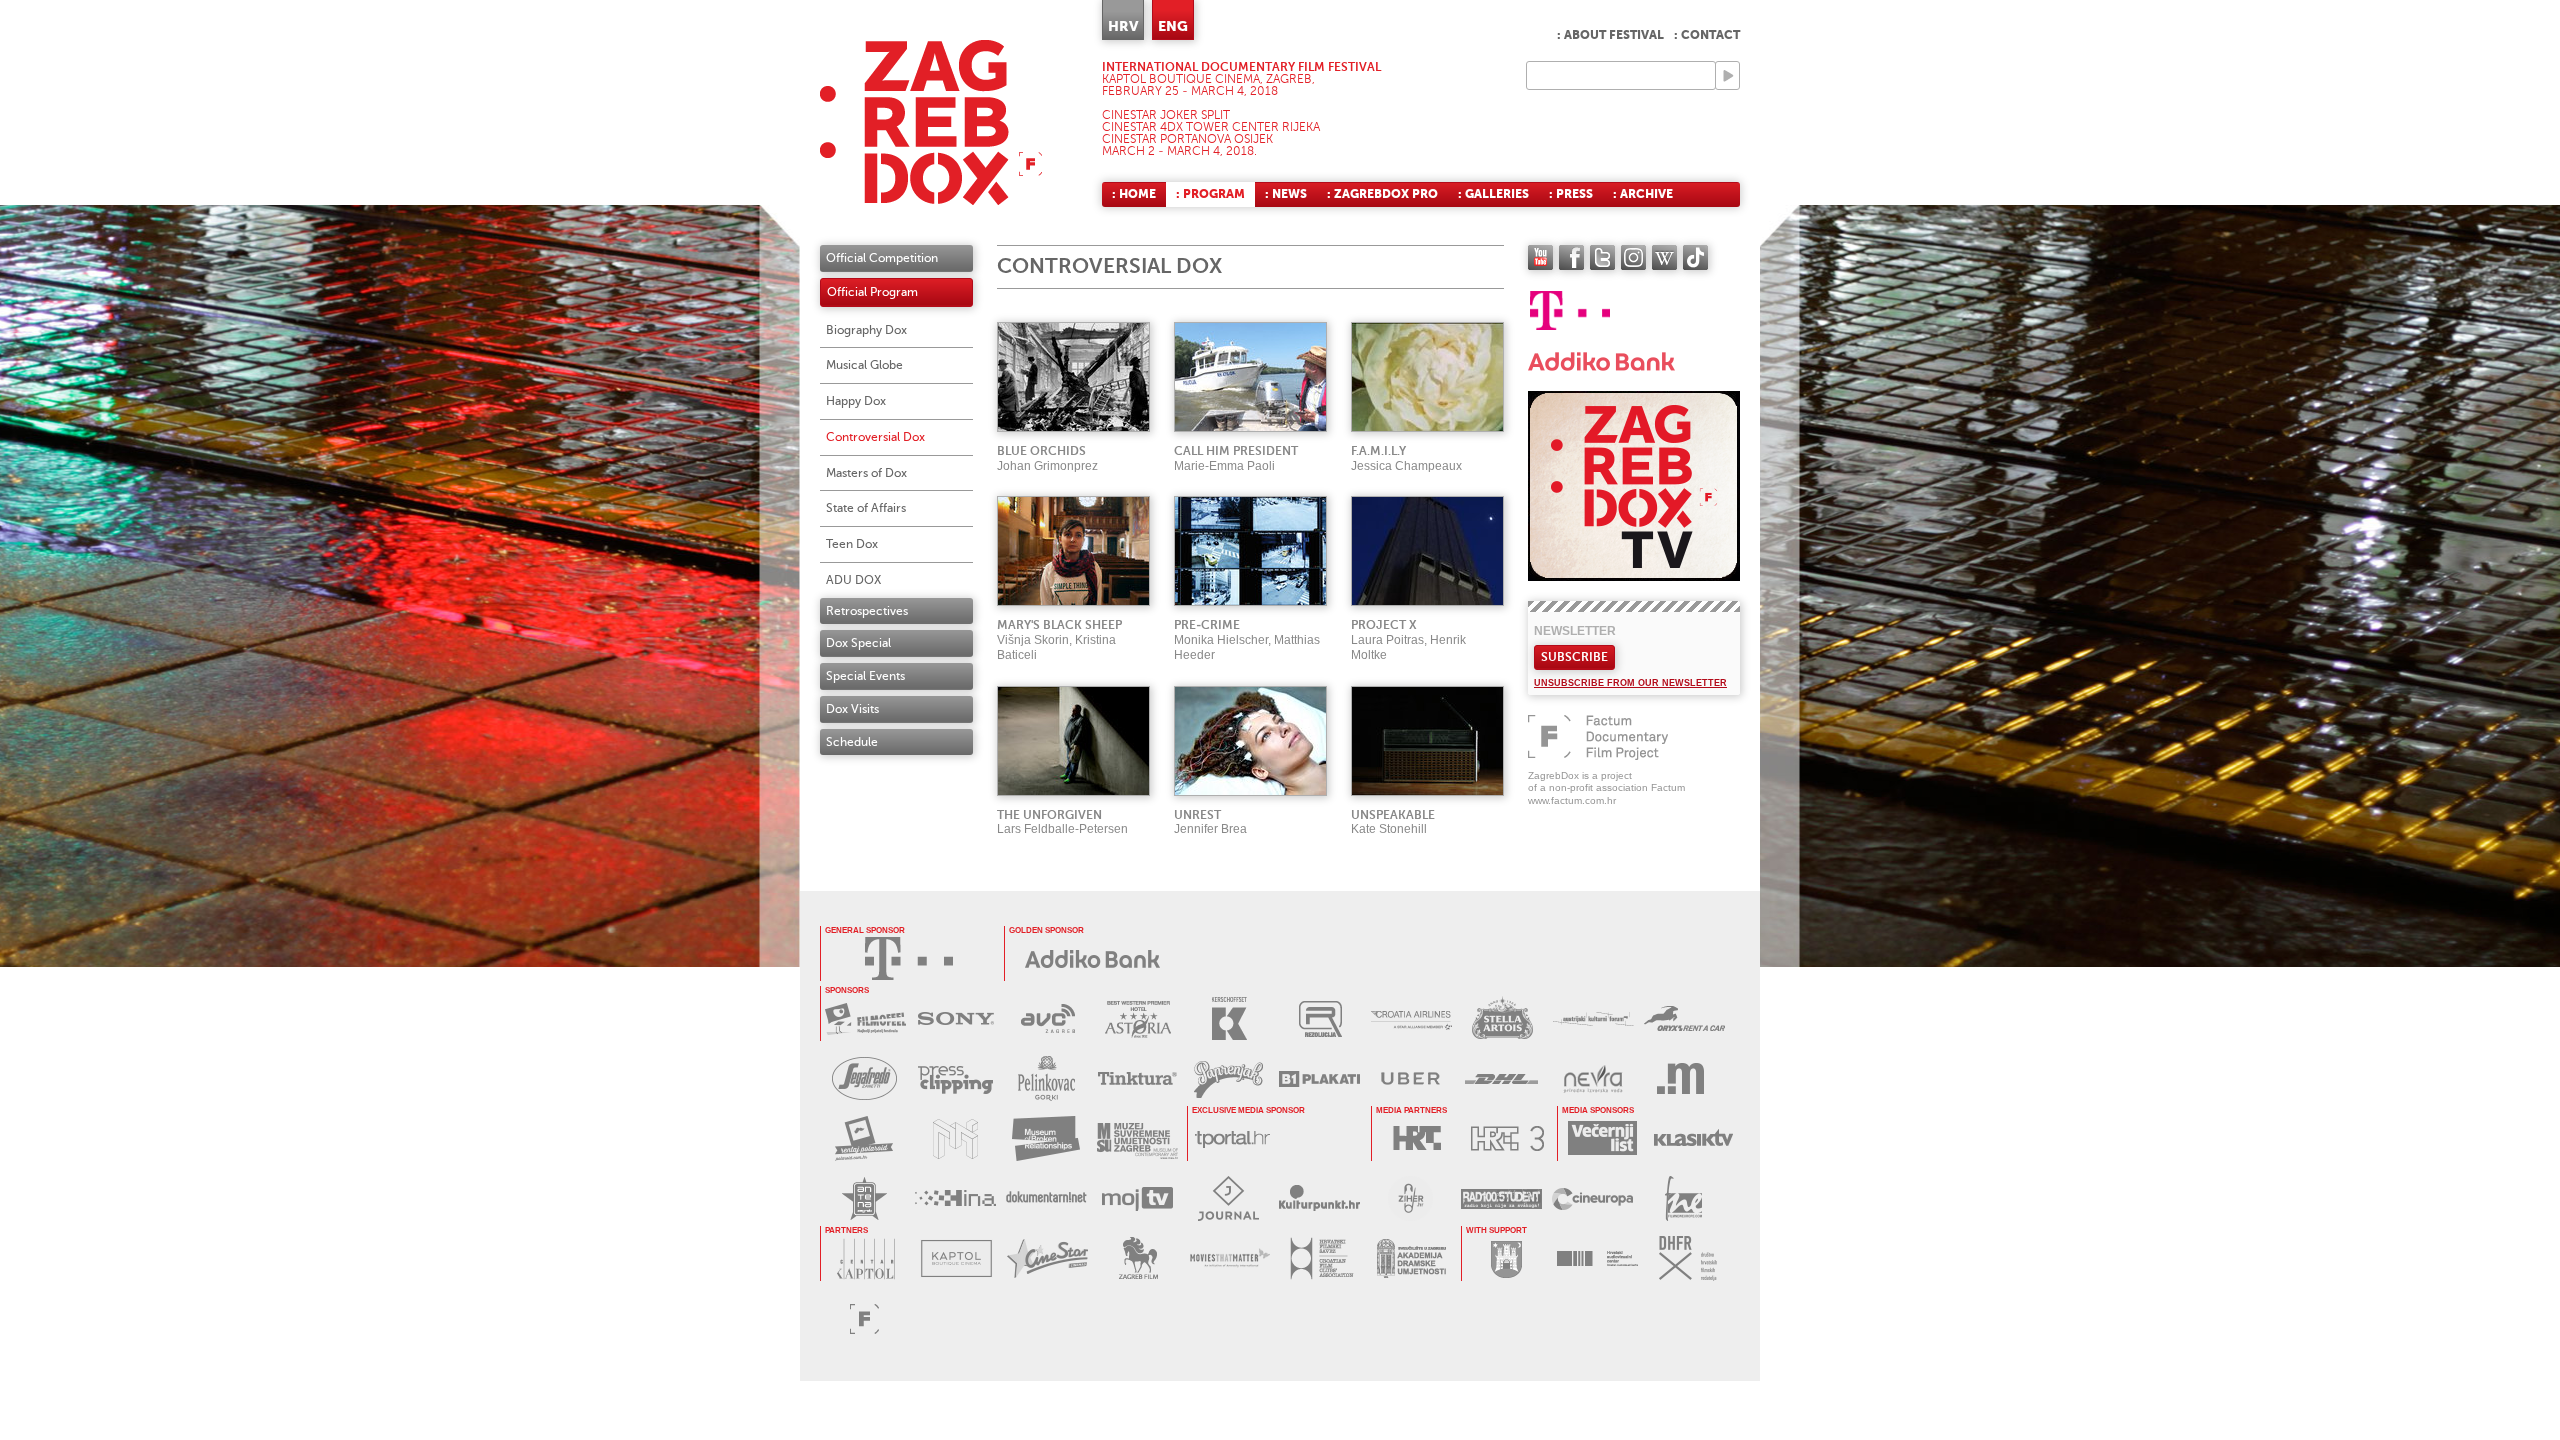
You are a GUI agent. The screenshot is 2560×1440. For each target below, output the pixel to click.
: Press (1571, 194)
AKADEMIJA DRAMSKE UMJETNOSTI (1411, 1258)
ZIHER (1410, 1198)
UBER (1410, 1078)
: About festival (1610, 35)
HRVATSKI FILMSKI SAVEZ (1320, 1258)
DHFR (1688, 1258)
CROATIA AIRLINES (1411, 1018)
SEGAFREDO (864, 1078)
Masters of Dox (866, 473)
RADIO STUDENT (1501, 1198)
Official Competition (882, 258)
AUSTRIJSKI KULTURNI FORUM (1593, 1018)
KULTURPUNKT (1319, 1198)
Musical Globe (864, 365)
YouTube (1540, 257)
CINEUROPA (1592, 1198)
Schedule (852, 742)
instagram (1633, 257)
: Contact (1707, 35)
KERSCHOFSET (1229, 1018)
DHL (1501, 1078)
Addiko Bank (1093, 958)
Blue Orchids (1041, 451)
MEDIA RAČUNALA (1683, 1078)
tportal (1232, 1138)
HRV (1123, 26)
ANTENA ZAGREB (864, 1198)
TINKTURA (1137, 1078)
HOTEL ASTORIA (1138, 1018)
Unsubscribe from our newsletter (1630, 683)
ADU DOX (853, 580)
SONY (956, 1018)
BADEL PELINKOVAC (1046, 1078)
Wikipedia (1664, 257)
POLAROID (864, 1138)
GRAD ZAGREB (1506, 1258)
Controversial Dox (875, 437)
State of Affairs (866, 508)
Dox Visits (852, 709)
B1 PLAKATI (1319, 1078)
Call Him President (1236, 451)
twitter (1602, 257)
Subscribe (1574, 657)
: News (1286, 194)
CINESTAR (1047, 1258)
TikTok (1695, 257)
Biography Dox (866, 330)
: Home (1134, 194)
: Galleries (1493, 194)
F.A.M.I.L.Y (1378, 451)
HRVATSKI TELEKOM (909, 958)
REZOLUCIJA (1320, 1018)
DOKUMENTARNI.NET (1046, 1198)
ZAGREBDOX (931, 122)
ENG (1173, 26)
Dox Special (858, 643)
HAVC (1597, 1258)
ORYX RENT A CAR (1684, 1018)
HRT (1416, 1138)
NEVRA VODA (1592, 1078)
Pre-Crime (1207, 625)
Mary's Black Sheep (1059, 625)
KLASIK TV (1693, 1138)
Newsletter (1575, 631)
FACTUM (864, 1318)
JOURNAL (1228, 1198)
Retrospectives (867, 611)
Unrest (1197, 815)
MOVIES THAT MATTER (1229, 1258)
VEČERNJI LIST (1602, 1138)
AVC (1047, 1018)
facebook (1571, 257)
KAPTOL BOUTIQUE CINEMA (956, 1258)
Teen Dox (852, 544)
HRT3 (1507, 1138)
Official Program (872, 292)
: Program (1210, 194)
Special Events (865, 676)
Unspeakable (1393, 815)
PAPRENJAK (1228, 1078)
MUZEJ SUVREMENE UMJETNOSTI (1137, 1138)
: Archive (1643, 194)
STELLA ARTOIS (1502, 1018)
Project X (1384, 625)
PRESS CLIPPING (955, 1078)
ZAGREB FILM (1138, 1258)
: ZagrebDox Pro (1382, 194)
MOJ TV (1137, 1198)
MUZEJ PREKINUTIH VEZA (1046, 1138)
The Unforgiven (1049, 815)
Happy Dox (856, 401)
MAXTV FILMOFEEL (865, 1018)
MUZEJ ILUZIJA (955, 1138)
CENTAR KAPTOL (865, 1258)
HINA (955, 1198)
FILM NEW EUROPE (1683, 1198)
